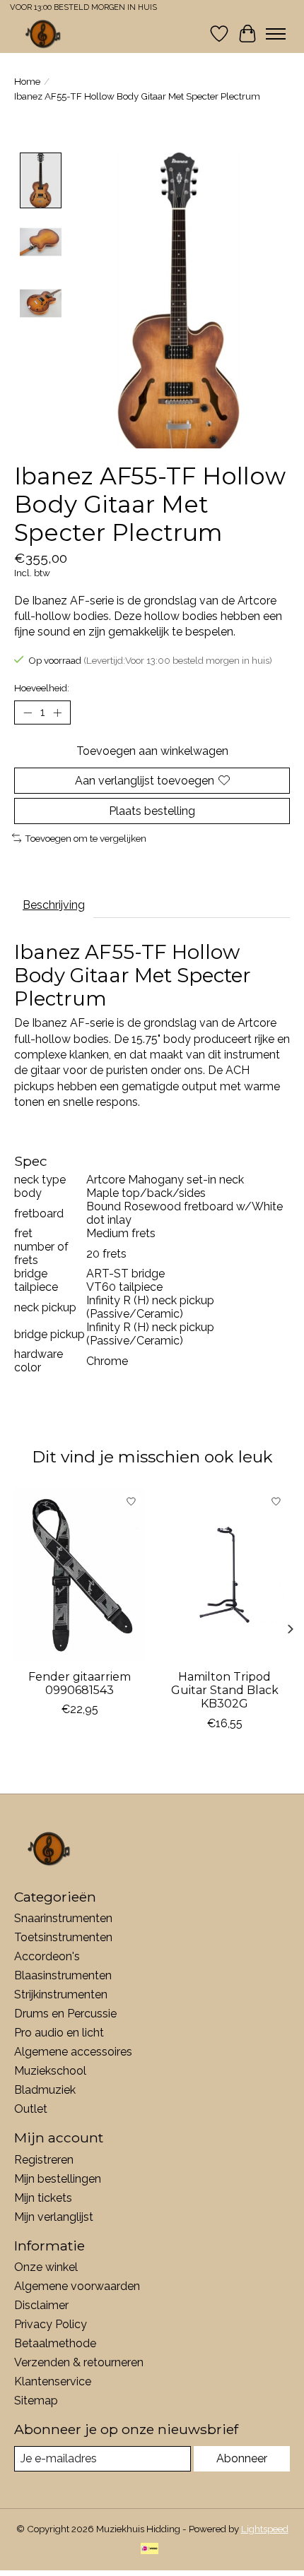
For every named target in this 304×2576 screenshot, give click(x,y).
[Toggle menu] (276, 34)
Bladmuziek (45, 2090)
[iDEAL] (150, 2550)
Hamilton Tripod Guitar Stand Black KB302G (225, 1690)
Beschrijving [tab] (54, 905)
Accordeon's (47, 1956)
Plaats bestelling (152, 811)
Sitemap (36, 2401)
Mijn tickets (43, 2198)
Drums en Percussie (65, 2014)
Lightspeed (265, 2529)
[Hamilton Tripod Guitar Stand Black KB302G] (224, 1575)
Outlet (31, 2109)
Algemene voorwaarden (77, 2286)
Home (27, 81)
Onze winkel (46, 2267)
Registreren (44, 2160)
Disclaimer (41, 2305)
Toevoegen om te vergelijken (86, 838)
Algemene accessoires (73, 2052)
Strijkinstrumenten (61, 1994)
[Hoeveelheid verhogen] (57, 712)
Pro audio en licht (59, 2033)
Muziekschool (50, 2071)
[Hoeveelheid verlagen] (28, 712)
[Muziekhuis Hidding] (43, 34)
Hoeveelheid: (42, 688)
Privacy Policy (51, 2324)
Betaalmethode (55, 2343)
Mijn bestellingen (58, 2179)
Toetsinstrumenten (63, 1937)
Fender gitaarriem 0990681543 (80, 1683)
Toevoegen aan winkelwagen (152, 751)
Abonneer (242, 2458)
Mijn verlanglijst (54, 2217)
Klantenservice (53, 2381)
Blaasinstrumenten (63, 1975)
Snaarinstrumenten (63, 1918)
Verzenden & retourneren (79, 2362)
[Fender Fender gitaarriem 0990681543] (80, 1575)
